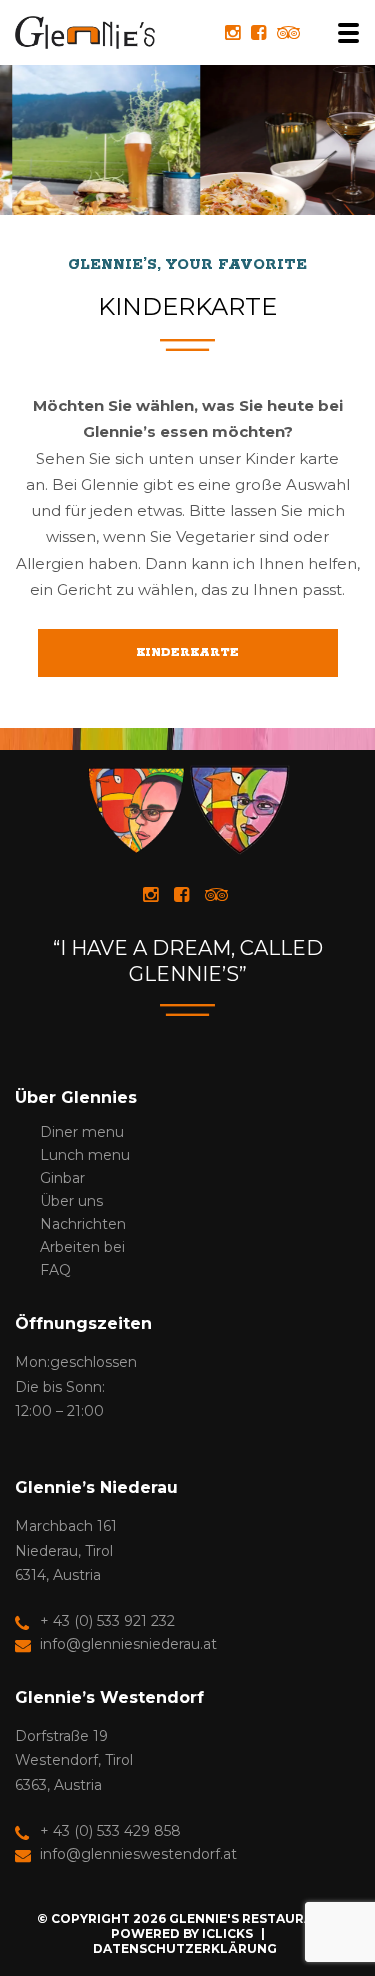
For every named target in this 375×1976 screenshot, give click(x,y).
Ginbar (62, 1178)
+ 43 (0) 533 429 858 (110, 1831)
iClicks (227, 1933)
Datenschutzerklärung (185, 1948)
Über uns (71, 1201)
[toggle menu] (342, 33)
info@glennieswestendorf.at (138, 1854)
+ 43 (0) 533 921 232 (107, 1621)
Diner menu (82, 1132)
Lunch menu (85, 1155)
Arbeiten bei (82, 1247)
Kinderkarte (187, 652)
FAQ (55, 1270)
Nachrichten (83, 1224)
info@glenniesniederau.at (128, 1644)
